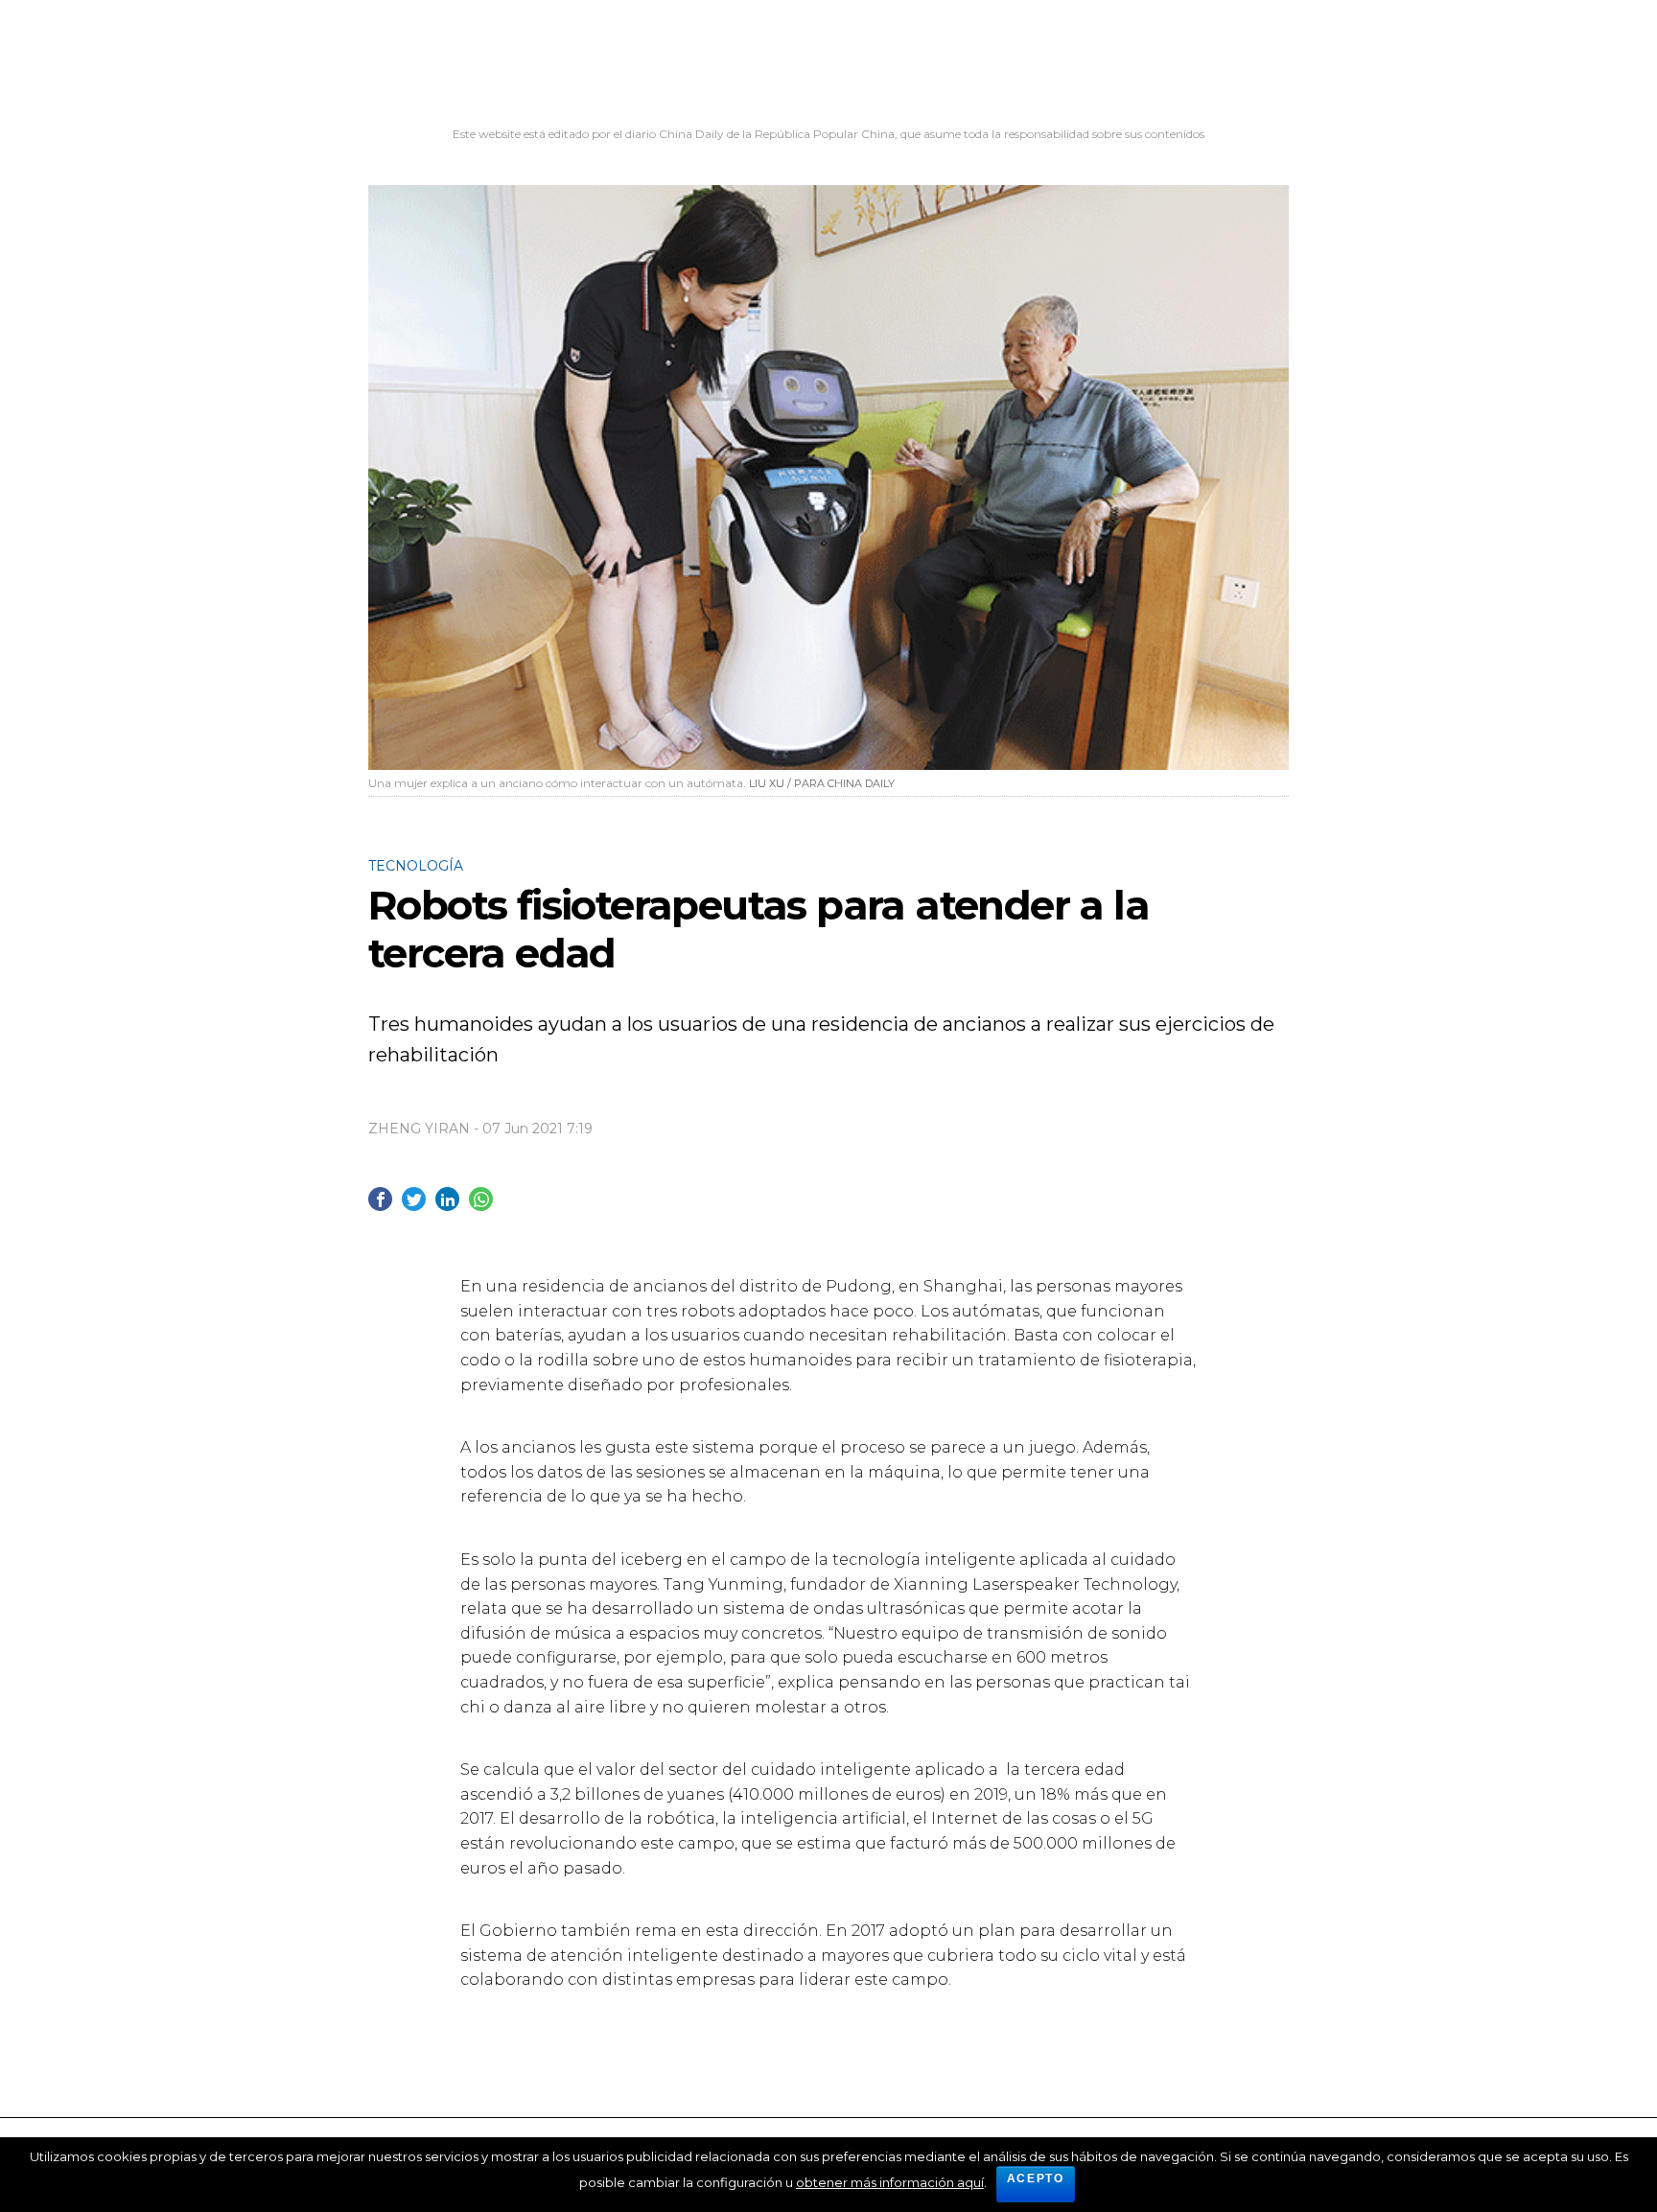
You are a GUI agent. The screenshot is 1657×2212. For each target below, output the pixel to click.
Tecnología (416, 866)
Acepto (1036, 2178)
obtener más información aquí (890, 2182)
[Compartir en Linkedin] (447, 1199)
